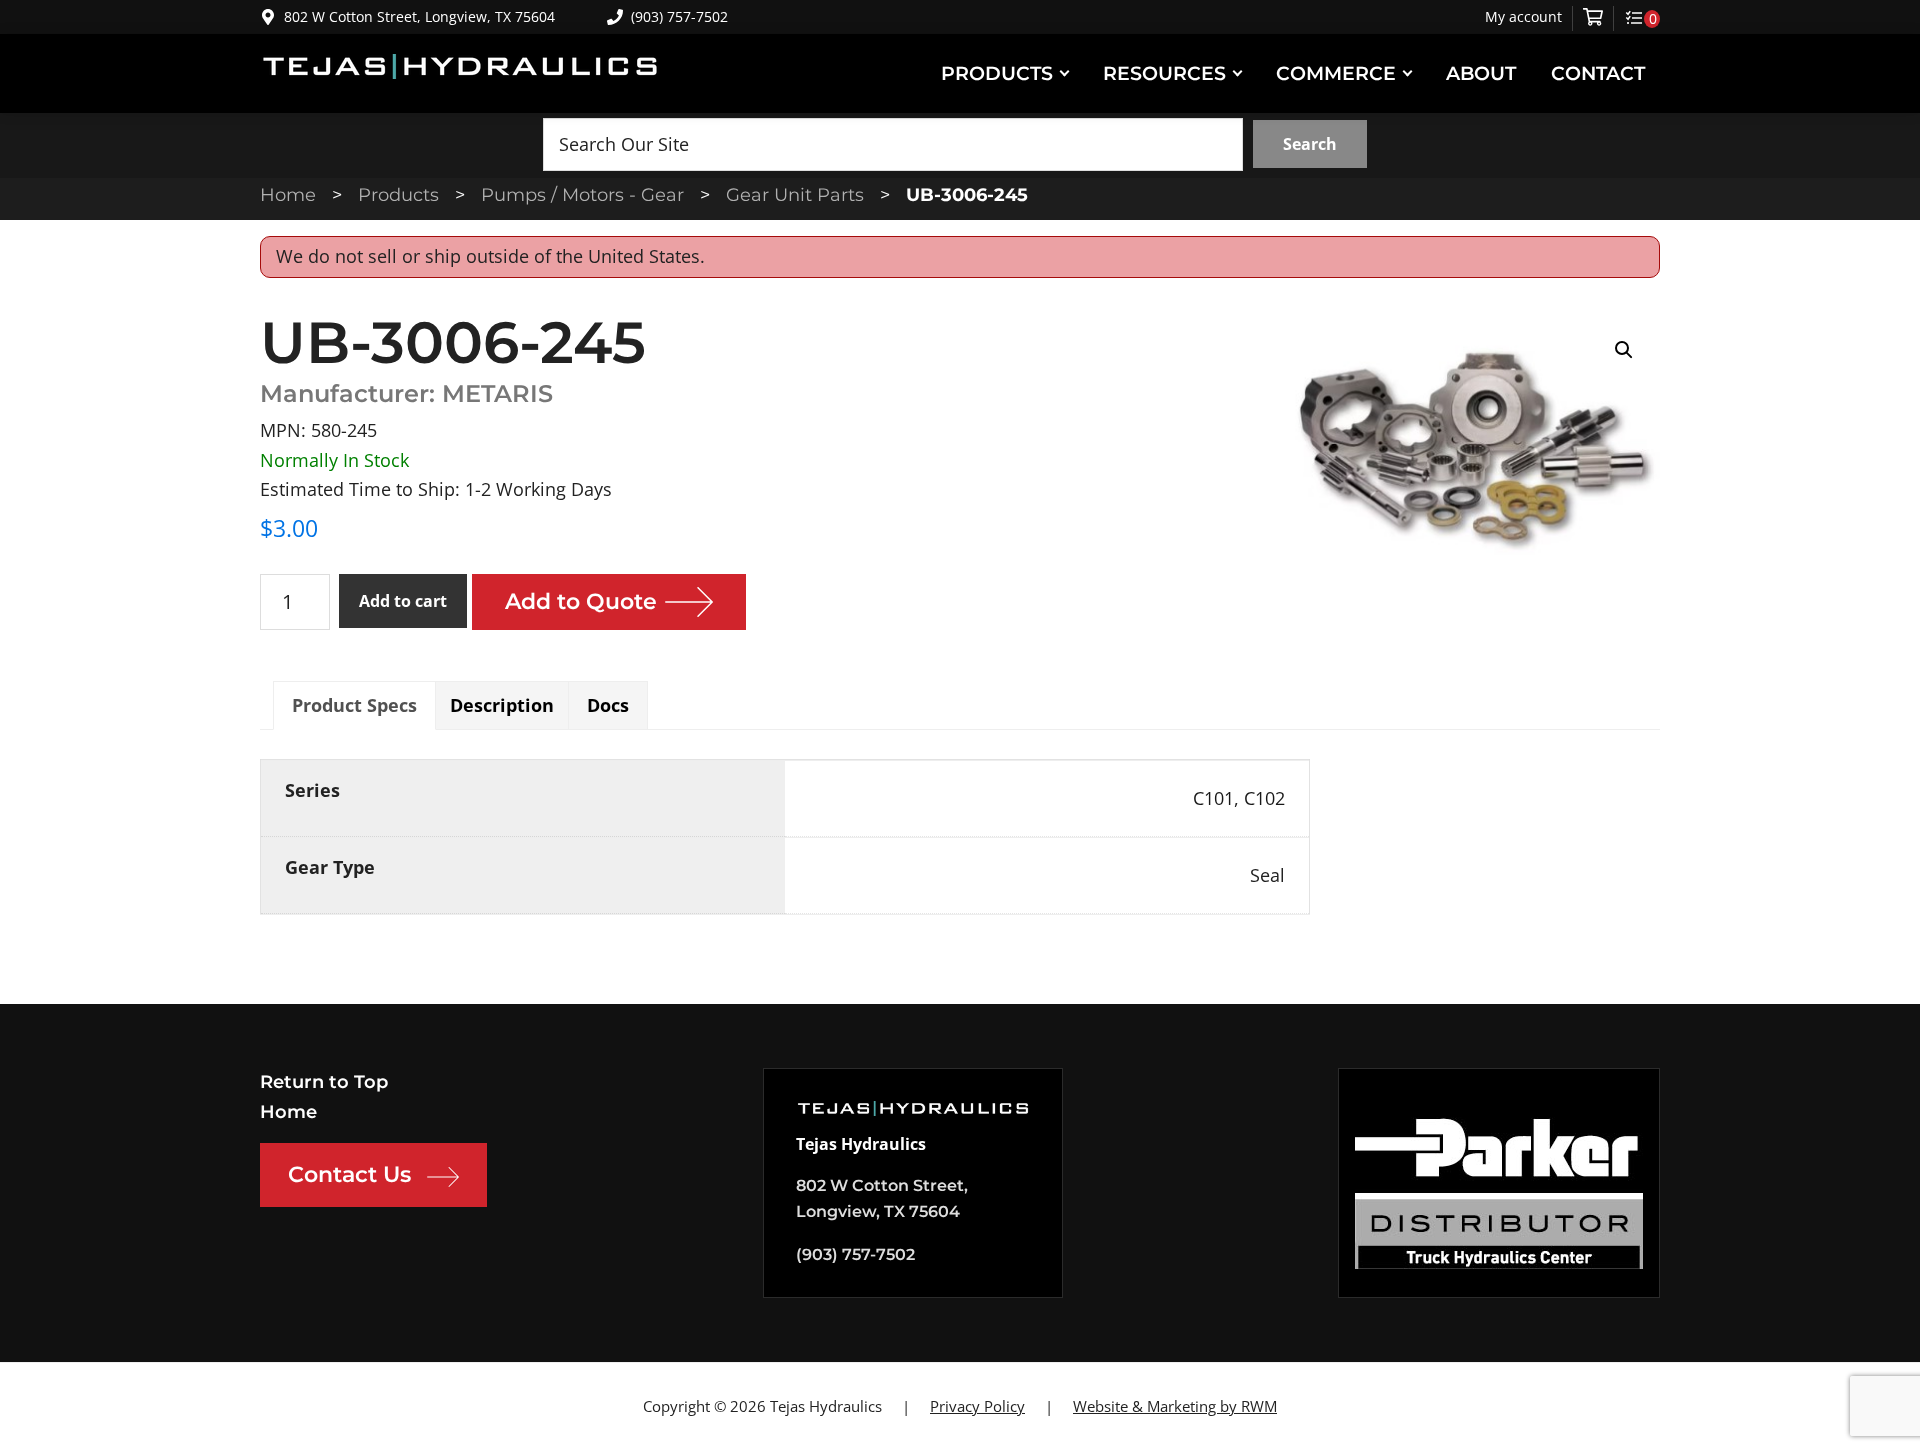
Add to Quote (581, 601)
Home (288, 1112)
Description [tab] (502, 705)
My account (1523, 17)
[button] (1624, 350)
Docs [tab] (608, 705)
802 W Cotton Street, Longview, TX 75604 (419, 16)
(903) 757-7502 (679, 16)
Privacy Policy (977, 1406)
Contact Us (349, 1174)
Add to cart (403, 601)
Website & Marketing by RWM (1175, 1406)
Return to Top (324, 1082)
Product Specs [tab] (354, 705)
